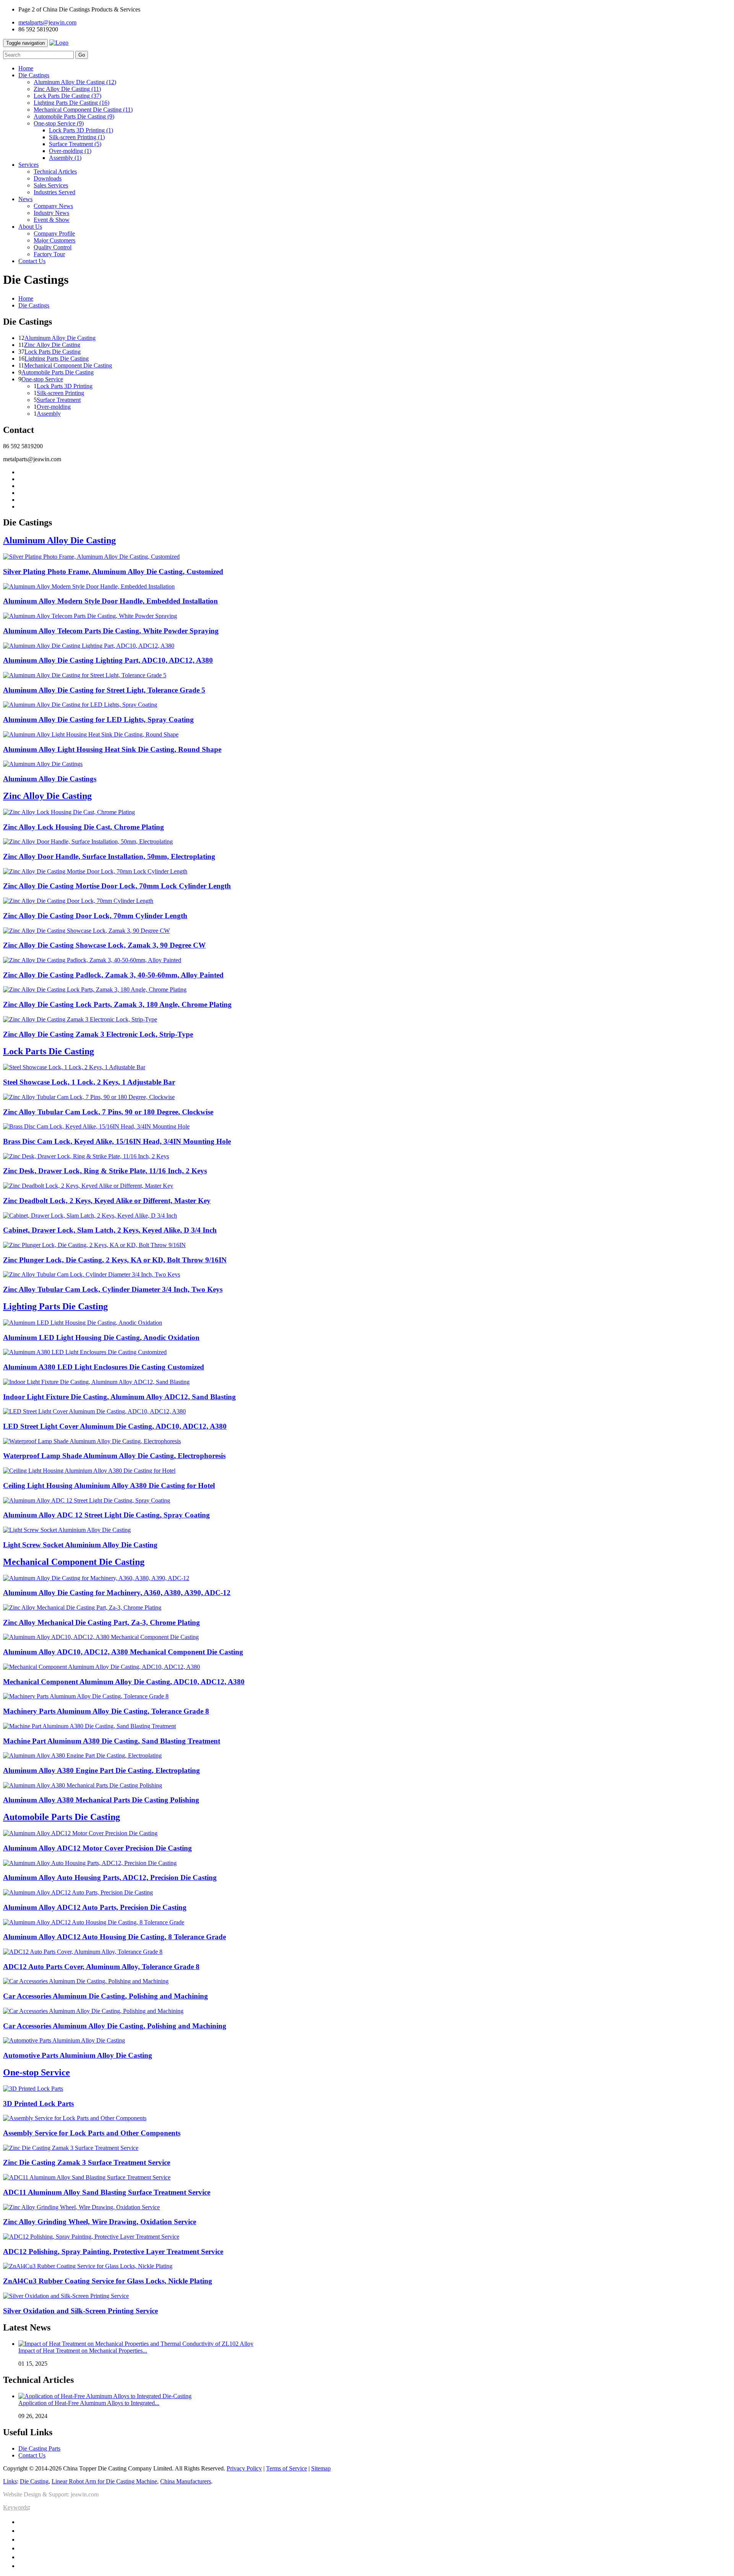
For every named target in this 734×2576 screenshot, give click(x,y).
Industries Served (54, 192)
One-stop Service (59, 123)
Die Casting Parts (39, 2448)
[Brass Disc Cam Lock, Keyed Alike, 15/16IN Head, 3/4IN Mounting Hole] (96, 1126)
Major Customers (54, 240)
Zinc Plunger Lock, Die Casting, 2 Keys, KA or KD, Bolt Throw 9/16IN (115, 1260)
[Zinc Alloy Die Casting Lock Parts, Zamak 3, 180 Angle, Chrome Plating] (95, 990)
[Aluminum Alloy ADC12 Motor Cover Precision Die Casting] (80, 1833)
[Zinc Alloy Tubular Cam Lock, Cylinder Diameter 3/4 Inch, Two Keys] (92, 1274)
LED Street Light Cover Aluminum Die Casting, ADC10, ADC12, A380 (115, 1426)
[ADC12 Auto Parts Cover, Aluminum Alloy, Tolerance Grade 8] (83, 1952)
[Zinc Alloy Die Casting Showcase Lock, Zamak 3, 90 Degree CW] (86, 931)
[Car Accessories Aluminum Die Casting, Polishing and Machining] (86, 1981)
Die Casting (34, 2481)
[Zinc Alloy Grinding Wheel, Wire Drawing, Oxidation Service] (81, 2207)
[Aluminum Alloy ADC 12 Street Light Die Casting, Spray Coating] (87, 1500)
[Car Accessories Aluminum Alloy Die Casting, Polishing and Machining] (93, 2011)
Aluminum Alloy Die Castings (50, 779)
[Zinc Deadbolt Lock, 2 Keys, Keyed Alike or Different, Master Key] (88, 1186)
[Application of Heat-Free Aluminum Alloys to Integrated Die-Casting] (105, 2396)
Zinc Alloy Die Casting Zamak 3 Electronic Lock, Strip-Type (98, 1034)
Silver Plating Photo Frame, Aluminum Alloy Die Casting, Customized (113, 572)
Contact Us (32, 2455)
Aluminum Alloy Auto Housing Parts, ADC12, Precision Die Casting (110, 1878)
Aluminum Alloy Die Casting (75, 82)
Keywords (16, 2507)
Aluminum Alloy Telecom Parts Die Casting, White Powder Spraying (111, 631)
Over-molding (70, 151)
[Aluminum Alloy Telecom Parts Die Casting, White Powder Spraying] (90, 616)
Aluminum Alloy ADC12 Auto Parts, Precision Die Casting (95, 1907)
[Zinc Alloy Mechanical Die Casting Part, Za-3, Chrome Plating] (82, 1608)
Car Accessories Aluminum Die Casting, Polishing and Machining (106, 1996)
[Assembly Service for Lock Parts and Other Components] (75, 2118)
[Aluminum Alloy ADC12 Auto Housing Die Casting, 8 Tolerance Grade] (94, 1922)
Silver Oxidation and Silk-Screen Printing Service (80, 2311)
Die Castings (34, 305)
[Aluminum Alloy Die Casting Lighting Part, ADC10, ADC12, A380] (89, 646)
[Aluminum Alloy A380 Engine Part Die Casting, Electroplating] (82, 1756)
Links (10, 2481)
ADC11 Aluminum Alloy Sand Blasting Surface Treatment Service (107, 2192)
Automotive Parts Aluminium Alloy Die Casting (78, 2055)
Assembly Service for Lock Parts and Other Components (92, 2133)
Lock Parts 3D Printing (81, 130)
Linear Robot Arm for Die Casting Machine (104, 2481)
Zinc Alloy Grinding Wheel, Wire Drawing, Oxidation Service (100, 2222)
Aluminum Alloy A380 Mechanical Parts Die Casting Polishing (101, 1800)
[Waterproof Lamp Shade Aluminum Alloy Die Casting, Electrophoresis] (92, 1441)
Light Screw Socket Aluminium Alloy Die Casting (80, 1545)
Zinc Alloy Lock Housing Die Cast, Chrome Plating (84, 827)
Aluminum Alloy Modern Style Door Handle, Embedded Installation (110, 601)
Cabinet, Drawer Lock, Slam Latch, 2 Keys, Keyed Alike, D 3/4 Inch (110, 1230)
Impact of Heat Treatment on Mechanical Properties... (83, 2351)
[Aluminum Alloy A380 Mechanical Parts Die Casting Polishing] (83, 1785)
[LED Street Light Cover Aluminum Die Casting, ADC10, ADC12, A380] (94, 1411)
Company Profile (54, 233)
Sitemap (321, 2468)
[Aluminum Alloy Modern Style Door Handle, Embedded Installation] (89, 586)
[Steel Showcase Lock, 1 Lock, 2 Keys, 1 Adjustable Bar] (74, 1067)
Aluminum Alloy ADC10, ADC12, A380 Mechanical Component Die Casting (123, 1652)
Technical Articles (55, 172)
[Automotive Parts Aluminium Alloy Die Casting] (64, 2040)
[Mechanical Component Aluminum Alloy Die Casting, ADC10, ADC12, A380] (101, 1667)
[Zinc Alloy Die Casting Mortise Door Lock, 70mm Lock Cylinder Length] (95, 871)
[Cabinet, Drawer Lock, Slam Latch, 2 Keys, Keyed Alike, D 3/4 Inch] (90, 1216)
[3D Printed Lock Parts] (33, 2089)
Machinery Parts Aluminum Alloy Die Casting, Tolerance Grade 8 (106, 1711)
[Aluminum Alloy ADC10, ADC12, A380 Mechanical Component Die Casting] (101, 1637)
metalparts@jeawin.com (47, 22)
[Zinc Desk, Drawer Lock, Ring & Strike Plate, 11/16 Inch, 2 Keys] (86, 1156)
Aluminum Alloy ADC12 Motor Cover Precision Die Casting (97, 1848)
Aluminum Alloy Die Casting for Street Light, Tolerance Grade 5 (104, 690)
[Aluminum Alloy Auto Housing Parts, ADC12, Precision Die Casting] (90, 1863)
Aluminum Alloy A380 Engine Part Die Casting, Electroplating (101, 1770)
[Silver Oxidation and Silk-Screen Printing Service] (66, 2296)
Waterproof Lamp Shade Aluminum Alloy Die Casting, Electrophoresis (114, 1456)
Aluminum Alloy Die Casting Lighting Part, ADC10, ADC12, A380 (108, 660)
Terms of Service (287, 2468)
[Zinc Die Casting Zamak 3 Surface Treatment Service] (71, 2148)
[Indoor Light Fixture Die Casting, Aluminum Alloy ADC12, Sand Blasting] (96, 1382)
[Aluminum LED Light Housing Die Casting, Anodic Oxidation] (83, 1323)
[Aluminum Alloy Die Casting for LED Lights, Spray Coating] (80, 705)
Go (82, 55)
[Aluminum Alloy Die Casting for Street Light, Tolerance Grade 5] (85, 675)
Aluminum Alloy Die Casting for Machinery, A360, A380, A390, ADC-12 (117, 1593)
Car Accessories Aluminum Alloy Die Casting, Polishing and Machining (115, 2026)
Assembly (65, 158)
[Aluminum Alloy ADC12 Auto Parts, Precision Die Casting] (78, 1892)
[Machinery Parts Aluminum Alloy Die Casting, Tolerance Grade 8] (86, 1696)
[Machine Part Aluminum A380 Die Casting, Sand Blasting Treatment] (89, 1726)
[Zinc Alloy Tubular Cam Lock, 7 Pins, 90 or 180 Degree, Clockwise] (89, 1097)
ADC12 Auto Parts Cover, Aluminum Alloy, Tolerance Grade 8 (101, 1967)
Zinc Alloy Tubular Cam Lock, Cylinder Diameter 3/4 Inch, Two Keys (113, 1289)
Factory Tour (49, 254)
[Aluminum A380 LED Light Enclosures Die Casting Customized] (85, 1352)
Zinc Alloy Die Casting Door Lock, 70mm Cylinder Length (95, 916)
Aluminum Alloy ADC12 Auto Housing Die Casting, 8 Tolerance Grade (114, 1937)
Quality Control (53, 247)
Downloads (48, 178)
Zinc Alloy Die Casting (67, 89)
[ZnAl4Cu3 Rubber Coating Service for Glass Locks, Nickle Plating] (88, 2266)
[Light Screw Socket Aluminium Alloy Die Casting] (67, 1530)
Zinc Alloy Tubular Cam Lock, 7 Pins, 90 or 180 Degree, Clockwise (108, 1112)
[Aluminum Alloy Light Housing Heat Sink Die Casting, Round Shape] (91, 734)
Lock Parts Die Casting (67, 96)
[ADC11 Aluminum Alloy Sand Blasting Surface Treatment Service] (87, 2177)
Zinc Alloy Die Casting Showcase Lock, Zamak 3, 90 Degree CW (104, 945)
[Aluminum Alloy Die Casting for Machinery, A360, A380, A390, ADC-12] (96, 1578)
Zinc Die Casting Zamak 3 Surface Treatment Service (87, 2162)
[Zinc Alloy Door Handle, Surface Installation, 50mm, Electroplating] (88, 842)
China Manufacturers (186, 2481)
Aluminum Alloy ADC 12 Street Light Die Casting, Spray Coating (106, 1515)
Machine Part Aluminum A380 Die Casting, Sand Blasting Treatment (112, 1741)
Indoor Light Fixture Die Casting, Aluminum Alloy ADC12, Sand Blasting (119, 1397)
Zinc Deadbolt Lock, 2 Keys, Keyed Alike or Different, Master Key (107, 1201)
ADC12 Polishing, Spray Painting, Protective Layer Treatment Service (113, 2252)
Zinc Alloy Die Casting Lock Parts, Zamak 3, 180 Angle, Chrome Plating (117, 1004)
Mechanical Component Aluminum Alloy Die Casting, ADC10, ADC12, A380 (124, 1682)
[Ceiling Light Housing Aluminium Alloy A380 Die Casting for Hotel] (89, 1471)
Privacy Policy (244, 2468)
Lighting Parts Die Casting (71, 103)
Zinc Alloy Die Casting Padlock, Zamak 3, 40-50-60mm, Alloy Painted (113, 975)
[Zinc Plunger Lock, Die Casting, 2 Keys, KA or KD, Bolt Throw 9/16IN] (94, 1245)
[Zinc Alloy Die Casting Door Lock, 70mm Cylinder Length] (78, 901)
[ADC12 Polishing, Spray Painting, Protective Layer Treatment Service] (91, 2237)
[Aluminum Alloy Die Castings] (43, 764)
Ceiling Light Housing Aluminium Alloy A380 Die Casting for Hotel (109, 1486)
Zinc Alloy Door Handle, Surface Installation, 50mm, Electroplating (109, 856)
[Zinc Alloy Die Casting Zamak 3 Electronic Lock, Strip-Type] (80, 1019)
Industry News (51, 213)
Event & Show (52, 220)
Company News (53, 206)
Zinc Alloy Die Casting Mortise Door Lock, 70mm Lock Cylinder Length (117, 886)
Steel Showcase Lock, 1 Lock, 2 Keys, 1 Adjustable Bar (89, 1082)
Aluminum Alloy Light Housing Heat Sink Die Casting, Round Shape (112, 749)
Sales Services (51, 185)
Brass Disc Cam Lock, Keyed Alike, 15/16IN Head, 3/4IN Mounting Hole (117, 1141)
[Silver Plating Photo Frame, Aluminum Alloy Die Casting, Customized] (91, 557)
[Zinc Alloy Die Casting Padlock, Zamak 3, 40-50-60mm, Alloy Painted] (92, 960)
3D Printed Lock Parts (38, 2104)
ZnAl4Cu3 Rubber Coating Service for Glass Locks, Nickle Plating (108, 2281)
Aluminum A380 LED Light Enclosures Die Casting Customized (104, 1367)
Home (26, 298)
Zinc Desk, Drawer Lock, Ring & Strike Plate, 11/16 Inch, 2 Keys (105, 1171)
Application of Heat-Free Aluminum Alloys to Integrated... (89, 2403)
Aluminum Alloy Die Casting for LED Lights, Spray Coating (98, 720)
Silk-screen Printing (77, 137)
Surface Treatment (75, 144)
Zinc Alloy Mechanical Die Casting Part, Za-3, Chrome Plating (101, 1622)
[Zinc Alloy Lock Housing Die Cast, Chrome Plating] (69, 812)
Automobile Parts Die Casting (74, 116)
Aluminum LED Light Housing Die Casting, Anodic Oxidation (101, 1338)
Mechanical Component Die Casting (83, 110)
